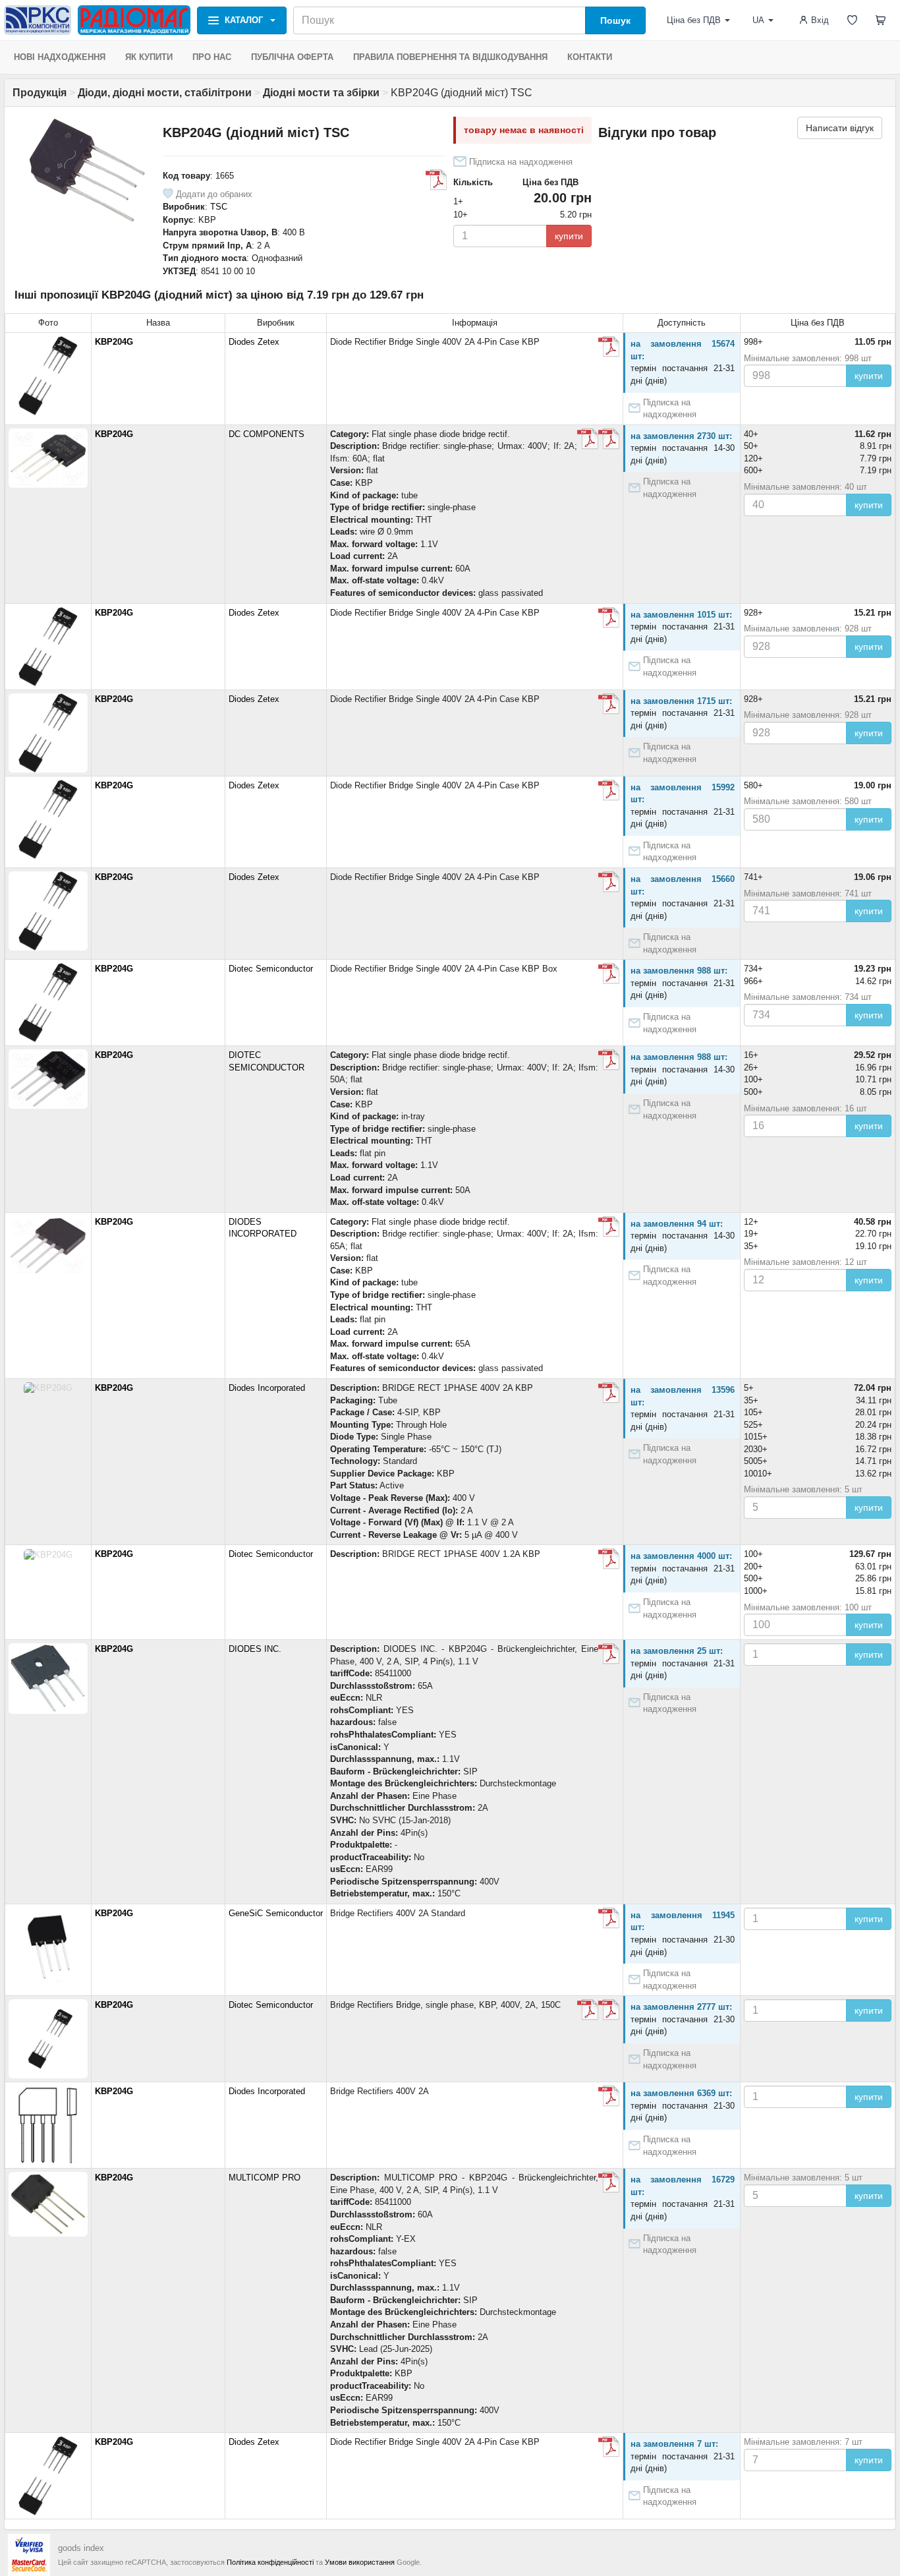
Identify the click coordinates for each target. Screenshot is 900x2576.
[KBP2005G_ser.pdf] (609, 1227)
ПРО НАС (212, 57)
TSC (219, 207)
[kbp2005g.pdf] (609, 347)
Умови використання (360, 2562)
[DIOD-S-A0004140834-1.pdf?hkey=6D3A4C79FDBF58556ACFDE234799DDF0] (609, 1654)
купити (569, 236)
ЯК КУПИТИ (149, 57)
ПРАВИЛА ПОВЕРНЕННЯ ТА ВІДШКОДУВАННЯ (450, 57)
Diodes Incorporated (267, 1388)
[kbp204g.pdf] (609, 1918)
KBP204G (114, 342)
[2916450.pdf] (609, 2182)
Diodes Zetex (254, 342)
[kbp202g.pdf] (588, 439)
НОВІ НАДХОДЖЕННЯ (60, 57)
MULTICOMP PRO (265, 2178)
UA (758, 20)
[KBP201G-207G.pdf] (436, 180)
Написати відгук (840, 128)
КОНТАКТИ (590, 57)
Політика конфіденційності (270, 2562)
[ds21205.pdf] (609, 439)
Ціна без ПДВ (694, 20)
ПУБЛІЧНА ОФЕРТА (292, 57)
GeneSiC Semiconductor (276, 1913)
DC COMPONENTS (267, 434)
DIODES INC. (255, 1649)
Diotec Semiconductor (271, 969)
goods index (81, 2548)
